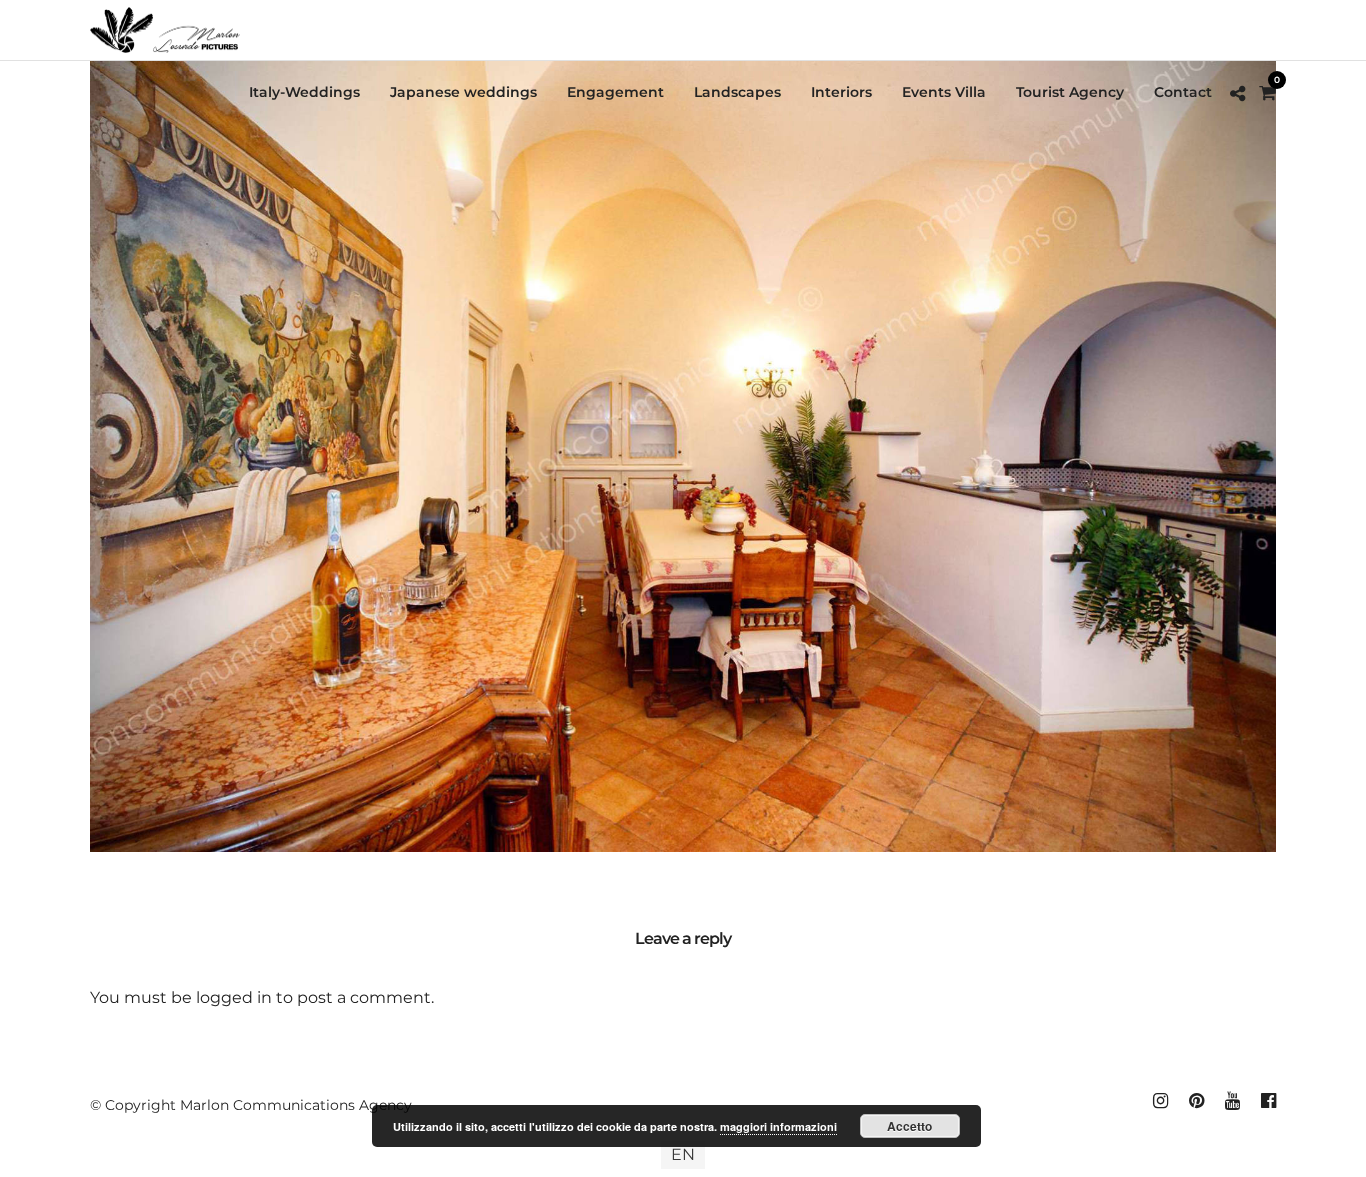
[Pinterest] (1196, 1101)
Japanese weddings (463, 92)
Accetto (909, 1126)
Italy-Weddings (304, 92)
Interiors (841, 92)
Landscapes (737, 92)
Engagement (615, 92)
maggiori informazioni (778, 1126)
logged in (234, 997)
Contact (1183, 92)
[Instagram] (1160, 1101)
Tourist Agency (1070, 92)
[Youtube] (1232, 1101)
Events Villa (944, 92)
